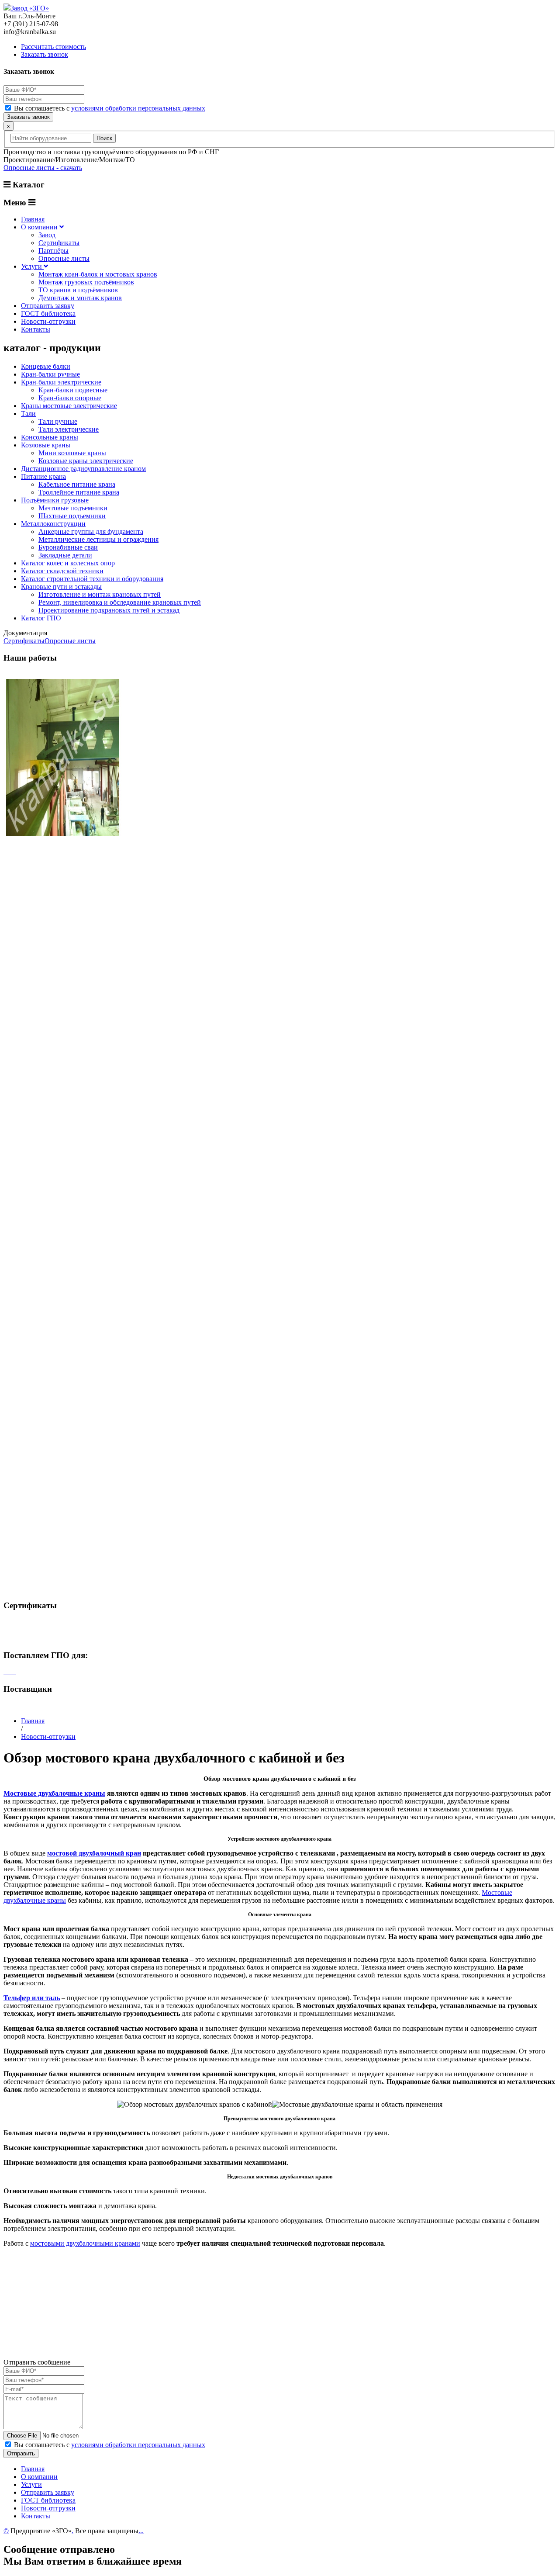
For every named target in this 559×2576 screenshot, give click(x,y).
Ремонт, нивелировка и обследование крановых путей (120, 602)
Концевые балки (46, 366)
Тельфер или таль (32, 1998)
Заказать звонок (45, 54)
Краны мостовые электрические (69, 406)
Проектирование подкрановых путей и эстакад (109, 610)
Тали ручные (58, 421)
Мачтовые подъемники (73, 508)
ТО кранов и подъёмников (78, 290)
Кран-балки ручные (50, 374)
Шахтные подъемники (72, 516)
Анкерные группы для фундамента (91, 531)
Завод (47, 235)
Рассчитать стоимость (53, 47)
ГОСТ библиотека (48, 313)
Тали (28, 414)
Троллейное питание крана (79, 492)
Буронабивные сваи (68, 547)
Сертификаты (59, 243)
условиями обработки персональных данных (138, 108)
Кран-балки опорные (70, 398)
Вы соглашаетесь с (110, 108)
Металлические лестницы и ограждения (98, 539)
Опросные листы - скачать (43, 168)
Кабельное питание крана (77, 484)
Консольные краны (50, 437)
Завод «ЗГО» (30, 8)
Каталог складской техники (62, 571)
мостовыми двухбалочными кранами (85, 2243)
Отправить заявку (48, 306)
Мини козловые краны (72, 453)
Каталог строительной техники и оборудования (92, 579)
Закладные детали (65, 555)
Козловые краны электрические (86, 461)
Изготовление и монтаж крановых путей (100, 594)
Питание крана (43, 476)
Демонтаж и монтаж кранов (80, 298)
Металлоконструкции (53, 524)
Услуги (32, 266)
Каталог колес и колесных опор (68, 563)
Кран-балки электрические (61, 382)
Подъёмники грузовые (55, 500)
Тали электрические (69, 429)
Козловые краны (46, 445)
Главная (33, 219)
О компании (40, 227)
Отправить (21, 2453)
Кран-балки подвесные (73, 390)
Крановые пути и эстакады (61, 587)
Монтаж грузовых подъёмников (86, 282)
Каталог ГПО (41, 618)
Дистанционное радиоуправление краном (83, 469)
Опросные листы (64, 258)
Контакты (36, 329)
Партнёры (53, 251)
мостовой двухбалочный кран (94, 1853)
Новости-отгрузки (48, 321)
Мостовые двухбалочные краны (54, 1793)
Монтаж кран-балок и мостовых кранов (98, 274)
